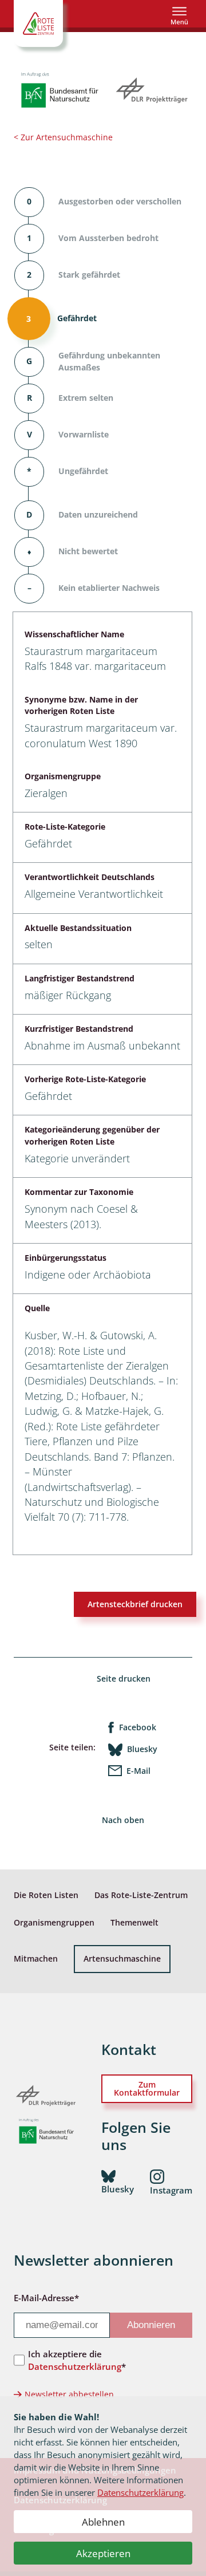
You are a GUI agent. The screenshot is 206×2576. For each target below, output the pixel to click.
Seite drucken (124, 1678)
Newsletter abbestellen (69, 2394)
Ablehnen (103, 2522)
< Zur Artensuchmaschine (63, 137)
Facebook (138, 1727)
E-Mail (138, 1771)
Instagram (171, 2190)
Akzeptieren (103, 2553)
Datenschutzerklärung (140, 2492)
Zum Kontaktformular (147, 2088)
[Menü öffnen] (179, 16)
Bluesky (142, 1749)
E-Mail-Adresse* (46, 2298)
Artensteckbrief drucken (135, 1604)
